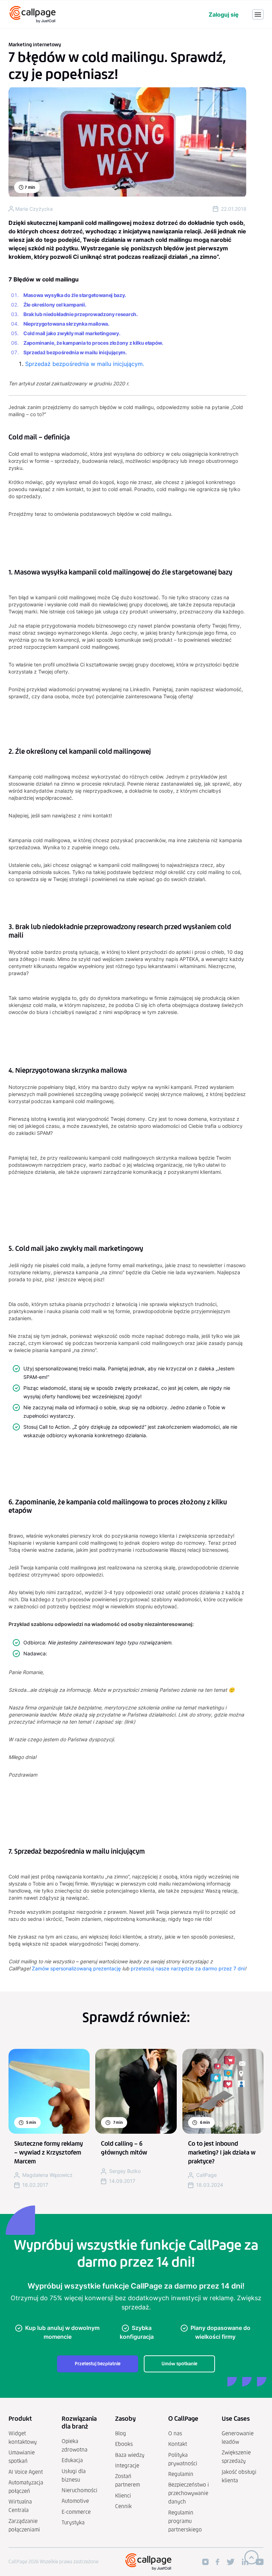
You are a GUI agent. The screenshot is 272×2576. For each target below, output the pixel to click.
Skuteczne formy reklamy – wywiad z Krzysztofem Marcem (49, 2152)
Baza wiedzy (130, 2455)
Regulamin (181, 2474)
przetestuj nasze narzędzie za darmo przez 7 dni (188, 1968)
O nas (175, 2433)
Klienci (123, 2496)
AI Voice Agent (26, 2472)
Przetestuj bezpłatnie (98, 2364)
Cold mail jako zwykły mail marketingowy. (72, 333)
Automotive (75, 2501)
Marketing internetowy (35, 45)
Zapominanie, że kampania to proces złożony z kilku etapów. (93, 343)
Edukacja (72, 2460)
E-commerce (76, 2512)
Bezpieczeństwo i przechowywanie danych (189, 2493)
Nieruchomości (80, 2490)
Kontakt (178, 2444)
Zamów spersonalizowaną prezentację (76, 1968)
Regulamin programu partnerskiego (185, 2521)
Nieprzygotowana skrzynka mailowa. (66, 324)
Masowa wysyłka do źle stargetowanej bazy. (75, 295)
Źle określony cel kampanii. (55, 305)
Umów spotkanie (179, 2364)
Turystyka (73, 2522)
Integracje (127, 2466)
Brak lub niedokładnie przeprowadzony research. (81, 314)
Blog (121, 2433)
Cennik (123, 2506)
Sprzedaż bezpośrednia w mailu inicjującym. (75, 352)
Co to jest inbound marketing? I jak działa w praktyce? (222, 2152)
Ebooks (124, 2444)
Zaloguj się (224, 14)
